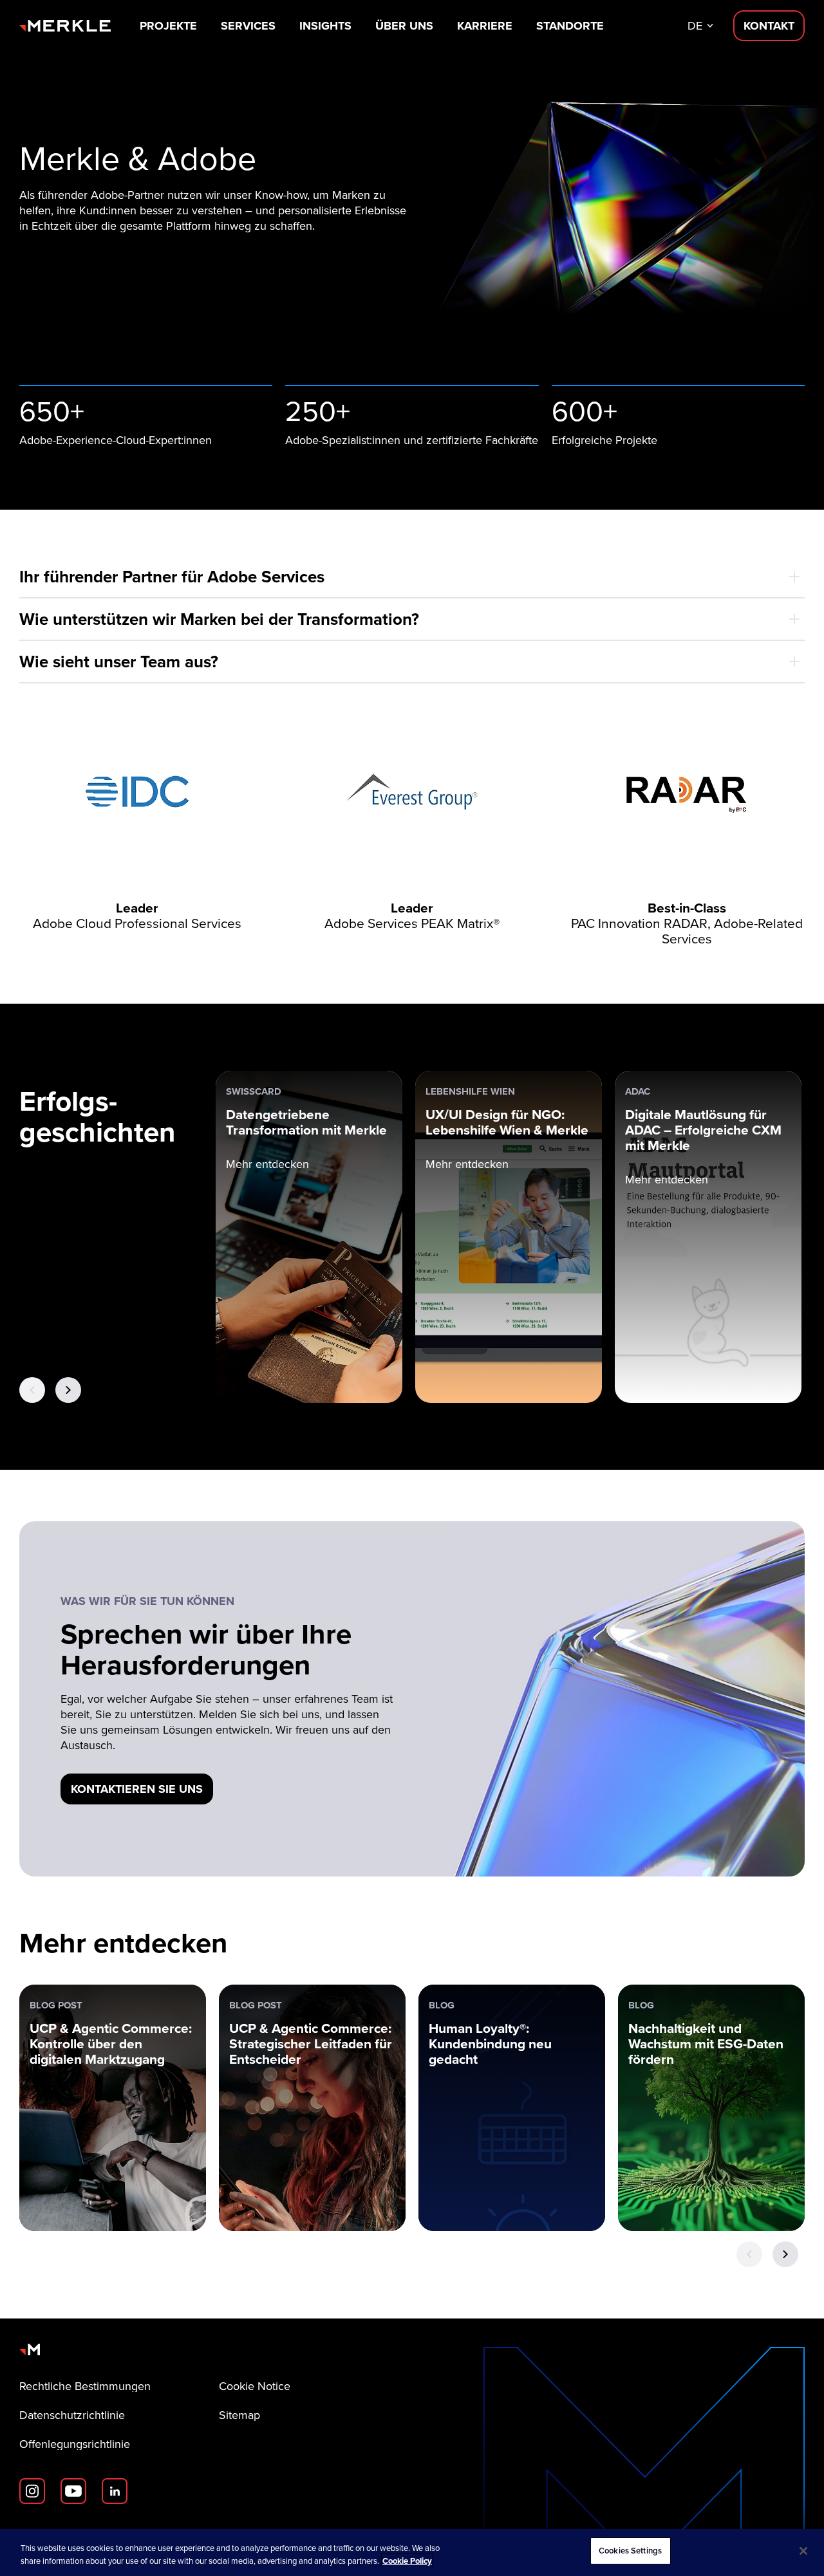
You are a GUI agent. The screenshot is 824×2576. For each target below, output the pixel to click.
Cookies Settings (630, 2551)
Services (248, 26)
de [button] (695, 26)
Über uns (404, 26)
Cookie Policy (407, 2561)
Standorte (570, 26)
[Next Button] (68, 1390)
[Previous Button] (32, 1390)
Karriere (485, 26)
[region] (412, 2553)
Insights (325, 26)
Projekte (168, 26)
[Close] (803, 2551)
